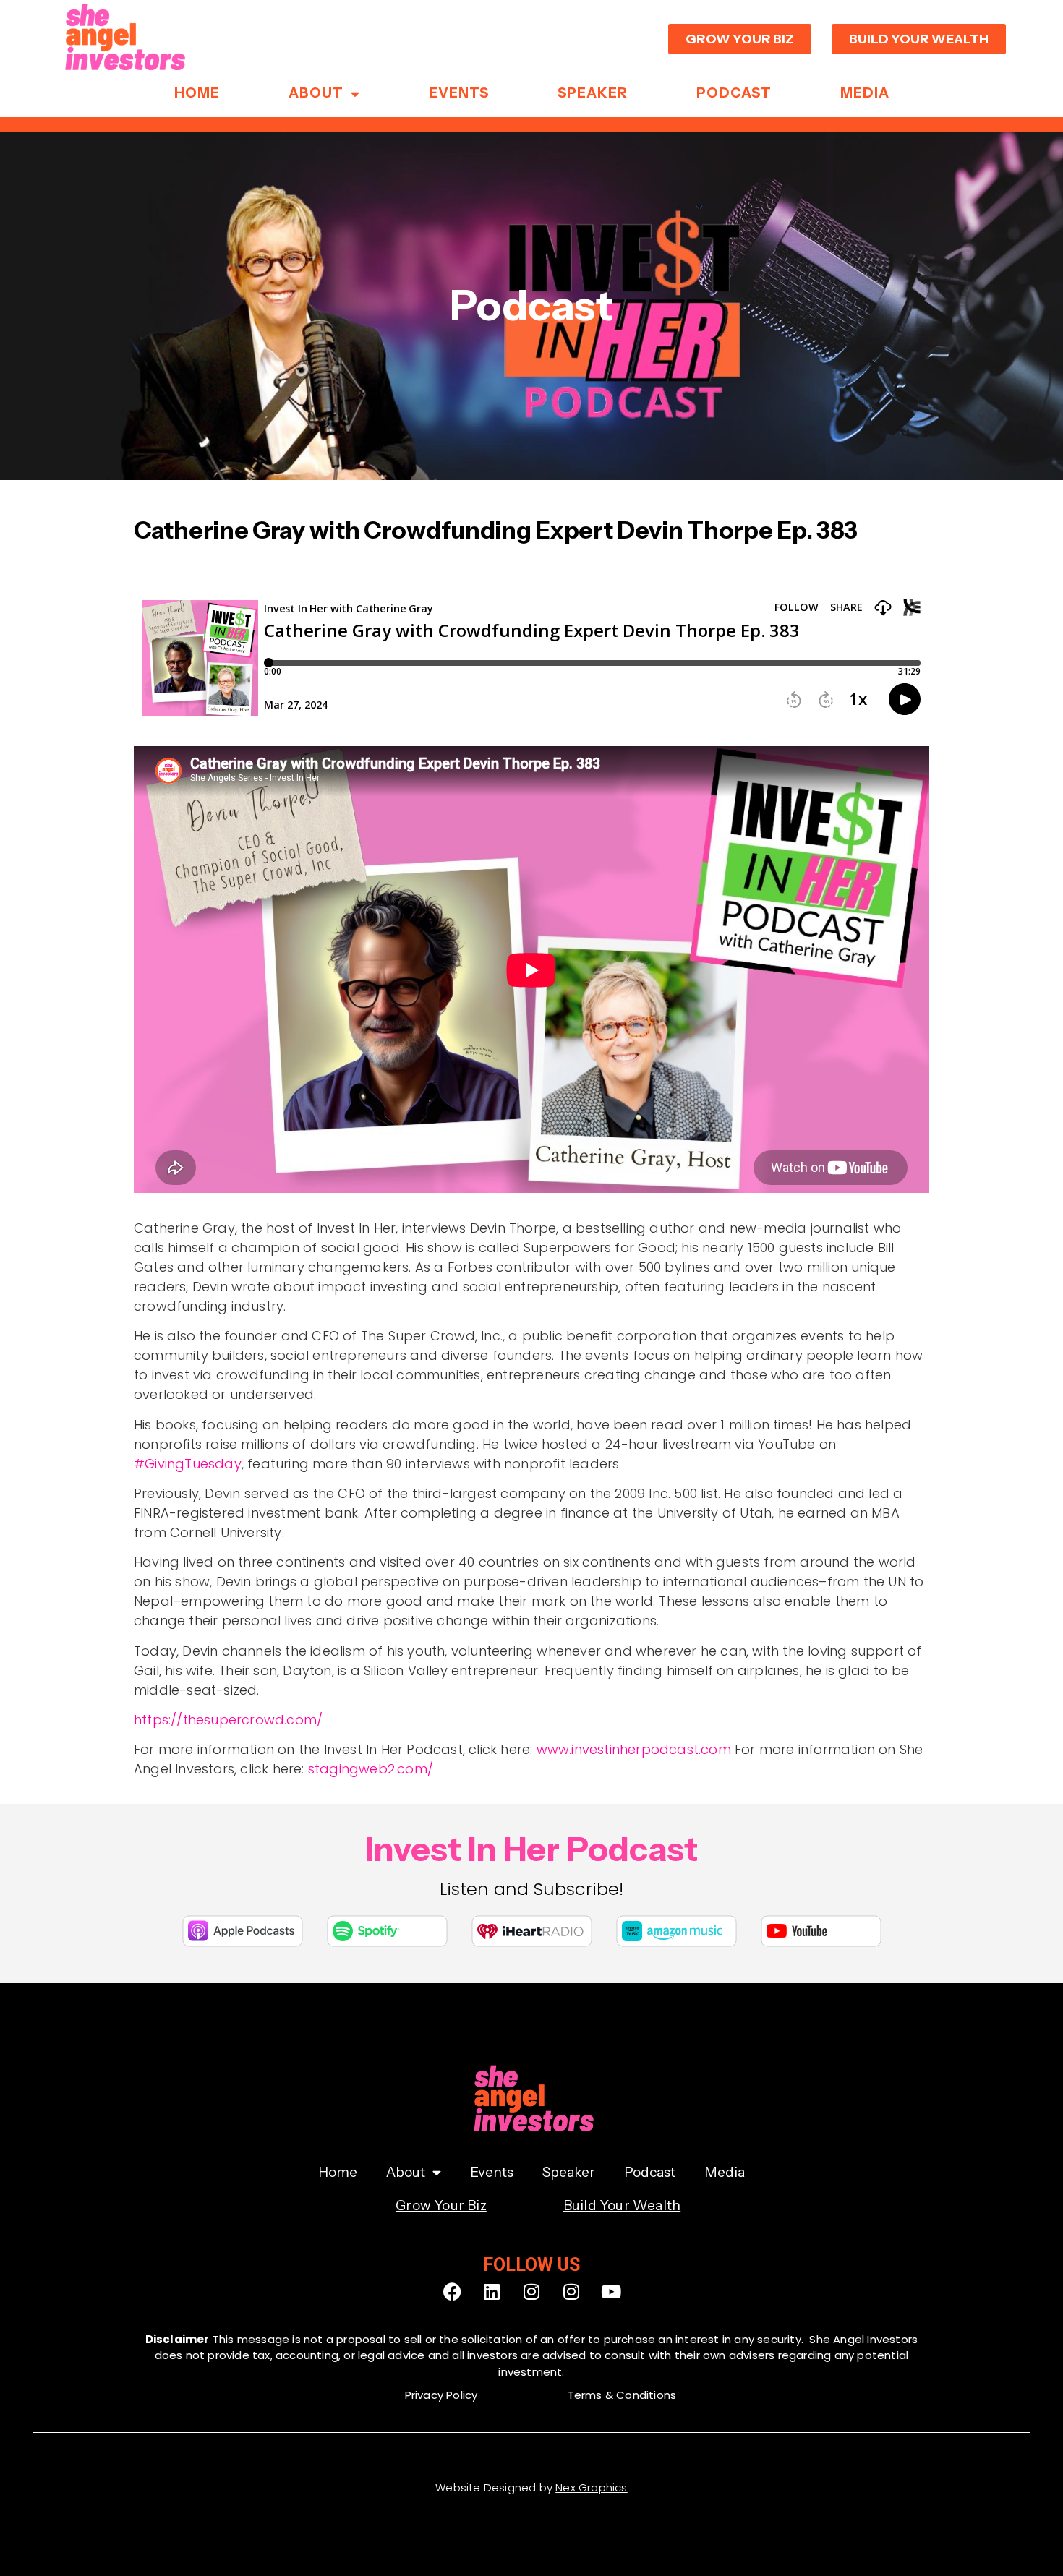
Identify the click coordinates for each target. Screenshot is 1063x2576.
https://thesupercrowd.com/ (228, 1720)
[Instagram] (531, 2292)
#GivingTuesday (188, 1464)
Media (865, 93)
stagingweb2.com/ (371, 1769)
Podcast (734, 93)
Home (197, 93)
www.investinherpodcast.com (634, 1749)
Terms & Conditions (622, 2395)
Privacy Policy (441, 2395)
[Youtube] (611, 2292)
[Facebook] (452, 2292)
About (316, 93)
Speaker (593, 93)
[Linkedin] (492, 2292)
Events (459, 93)
